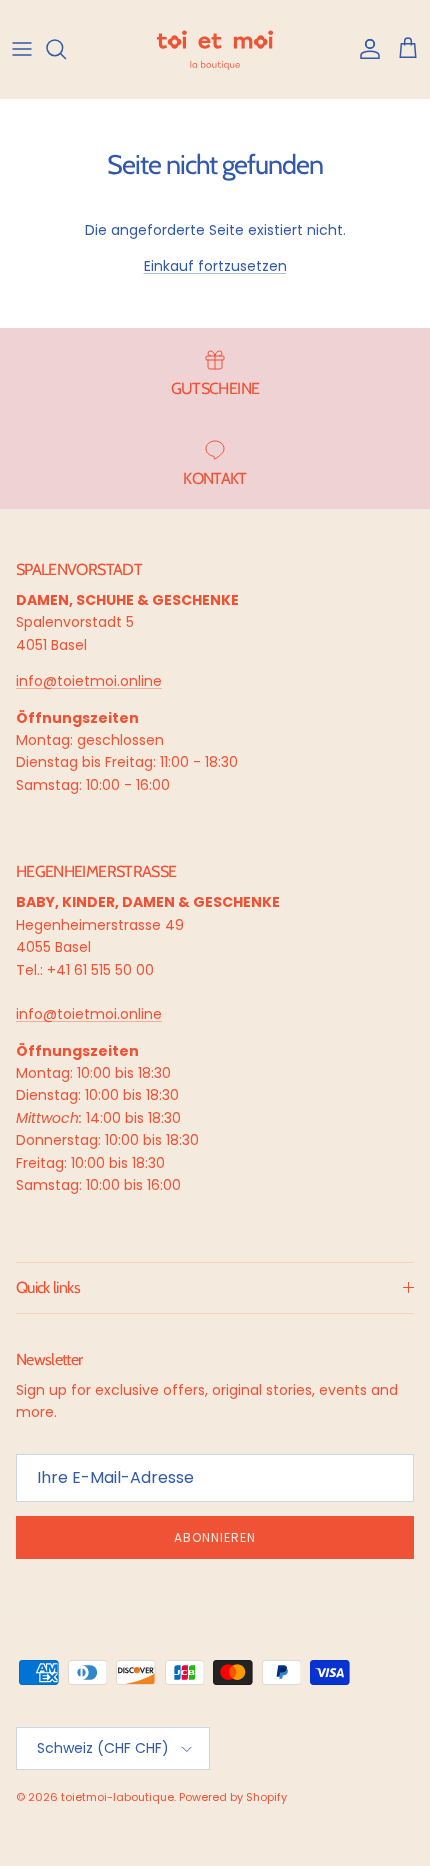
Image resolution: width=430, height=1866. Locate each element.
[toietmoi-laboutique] (215, 49)
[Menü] (22, 49)
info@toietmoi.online (89, 681)
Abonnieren (215, 1537)
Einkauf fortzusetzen (215, 266)
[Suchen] (66, 49)
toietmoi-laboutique (117, 1797)
